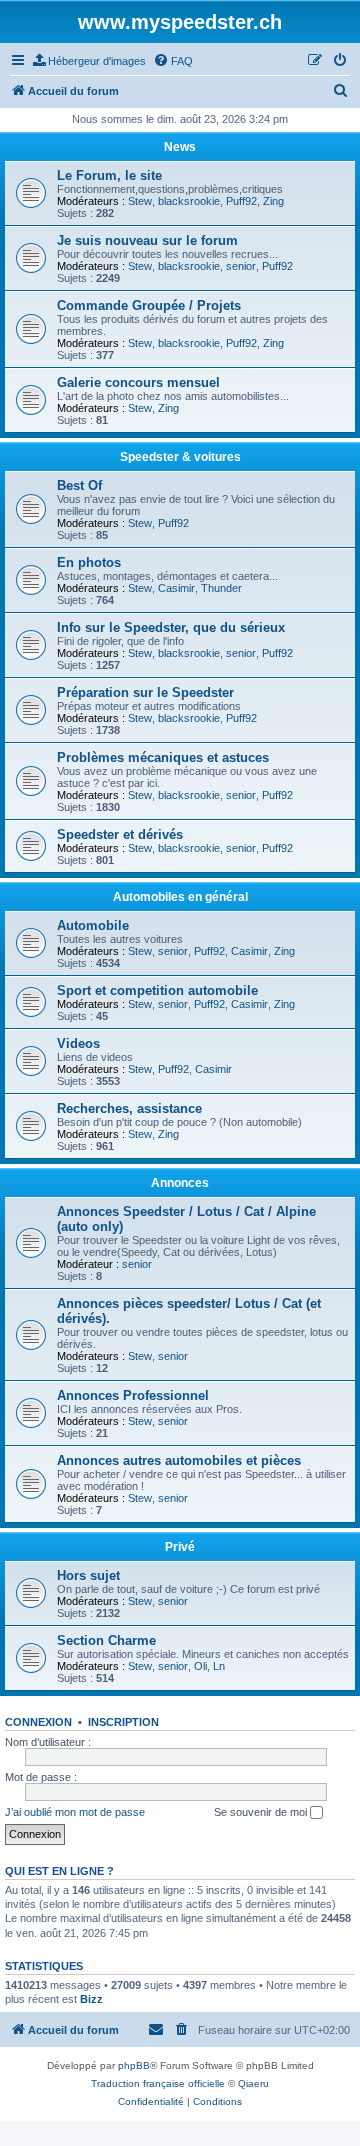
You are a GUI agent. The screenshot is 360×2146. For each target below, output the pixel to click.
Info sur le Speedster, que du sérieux (171, 627)
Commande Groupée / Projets (149, 305)
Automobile (93, 925)
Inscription (123, 1722)
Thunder (221, 588)
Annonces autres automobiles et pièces (179, 1460)
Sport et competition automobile (157, 990)
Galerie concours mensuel (138, 382)
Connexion (38, 1722)
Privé (180, 1547)
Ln (219, 1666)
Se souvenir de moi (262, 1812)
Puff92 (241, 201)
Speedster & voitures (180, 457)
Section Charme (106, 1640)
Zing (273, 201)
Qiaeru (253, 2083)
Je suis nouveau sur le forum (147, 240)
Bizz (91, 1999)
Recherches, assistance (129, 1108)
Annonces (180, 1183)
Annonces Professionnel (133, 1395)
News (180, 147)
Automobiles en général (180, 897)
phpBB (134, 2065)
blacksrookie (189, 201)
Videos (78, 1043)
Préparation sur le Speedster (145, 692)
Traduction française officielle (158, 2083)
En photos (89, 562)
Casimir (176, 588)
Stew (140, 201)
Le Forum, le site (109, 175)
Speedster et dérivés (120, 834)
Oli (200, 1666)
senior (241, 266)
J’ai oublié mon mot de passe (75, 1812)
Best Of (79, 485)
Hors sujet (88, 1575)
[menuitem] (89, 61)
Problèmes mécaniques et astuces (163, 757)
